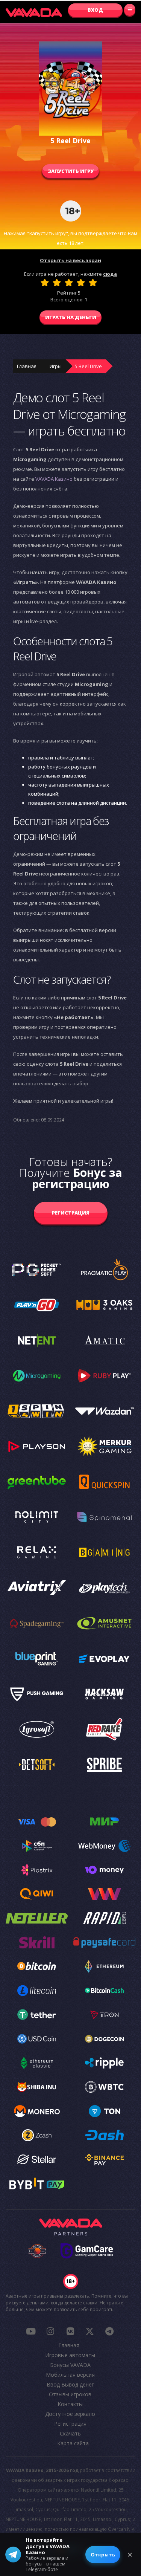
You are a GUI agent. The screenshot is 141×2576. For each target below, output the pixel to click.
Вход (95, 10)
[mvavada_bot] (109, 2331)
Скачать (70, 2433)
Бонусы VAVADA (70, 2365)
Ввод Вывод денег (70, 2384)
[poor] (57, 283)
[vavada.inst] (50, 2331)
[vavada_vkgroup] (70, 2331)
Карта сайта (73, 2443)
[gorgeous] (93, 283)
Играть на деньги (71, 317)
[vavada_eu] (90, 2331)
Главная (27, 366)
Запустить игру (71, 171)
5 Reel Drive (88, 366)
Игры (56, 366)
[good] (81, 283)
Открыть (103, 2555)
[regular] (69, 283)
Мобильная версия (70, 2375)
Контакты (70, 2404)
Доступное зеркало (70, 2414)
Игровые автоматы (70, 2355)
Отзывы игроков (70, 2394)
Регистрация (71, 1213)
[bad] (45, 283)
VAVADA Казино (54, 479)
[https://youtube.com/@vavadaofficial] (31, 2331)
